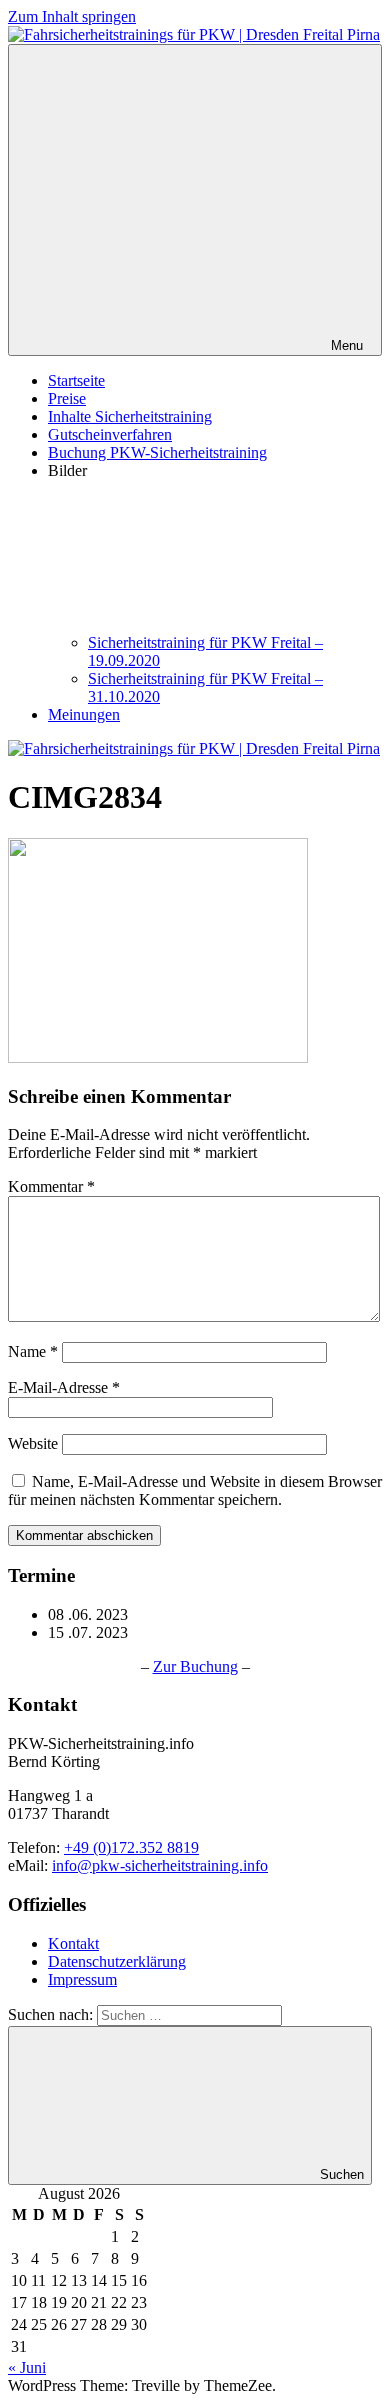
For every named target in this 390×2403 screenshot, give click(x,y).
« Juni (27, 2367)
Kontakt (73, 1943)
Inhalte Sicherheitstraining (130, 416)
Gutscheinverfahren (110, 434)
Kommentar (51, 1186)
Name (33, 1351)
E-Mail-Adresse (64, 1387)
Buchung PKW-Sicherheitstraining (157, 452)
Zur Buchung (195, 1666)
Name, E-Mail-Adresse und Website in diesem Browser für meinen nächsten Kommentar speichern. (195, 1490)
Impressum (82, 1979)
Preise (67, 398)
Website (33, 1443)
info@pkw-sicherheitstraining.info (160, 1865)
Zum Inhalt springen (72, 16)
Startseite (76, 380)
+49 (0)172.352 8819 (131, 1847)
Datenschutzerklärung (117, 1961)
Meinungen (84, 714)
